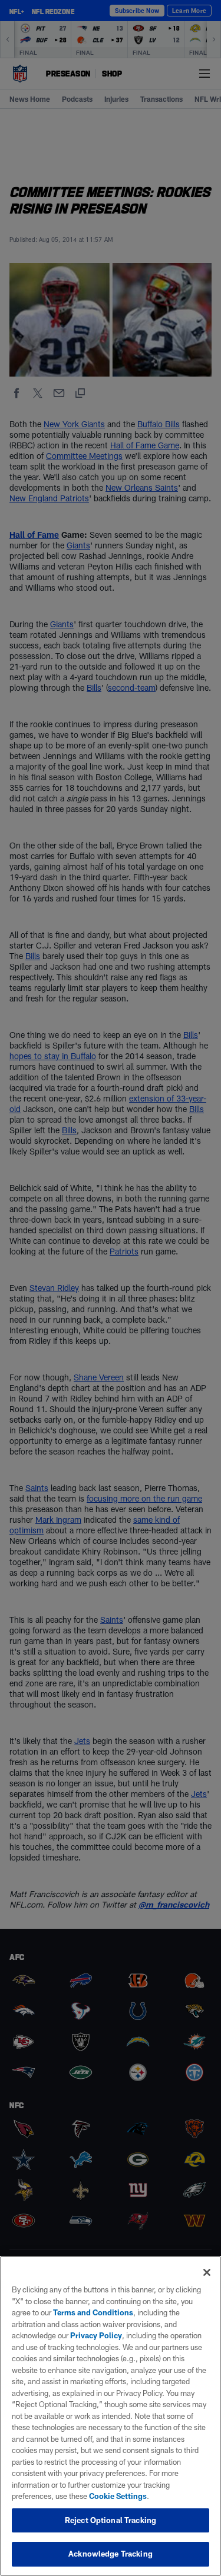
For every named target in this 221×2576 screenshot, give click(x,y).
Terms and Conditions (93, 2312)
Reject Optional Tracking (111, 2520)
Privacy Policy (96, 2335)
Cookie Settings (118, 2496)
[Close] (207, 2272)
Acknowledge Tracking (111, 2554)
